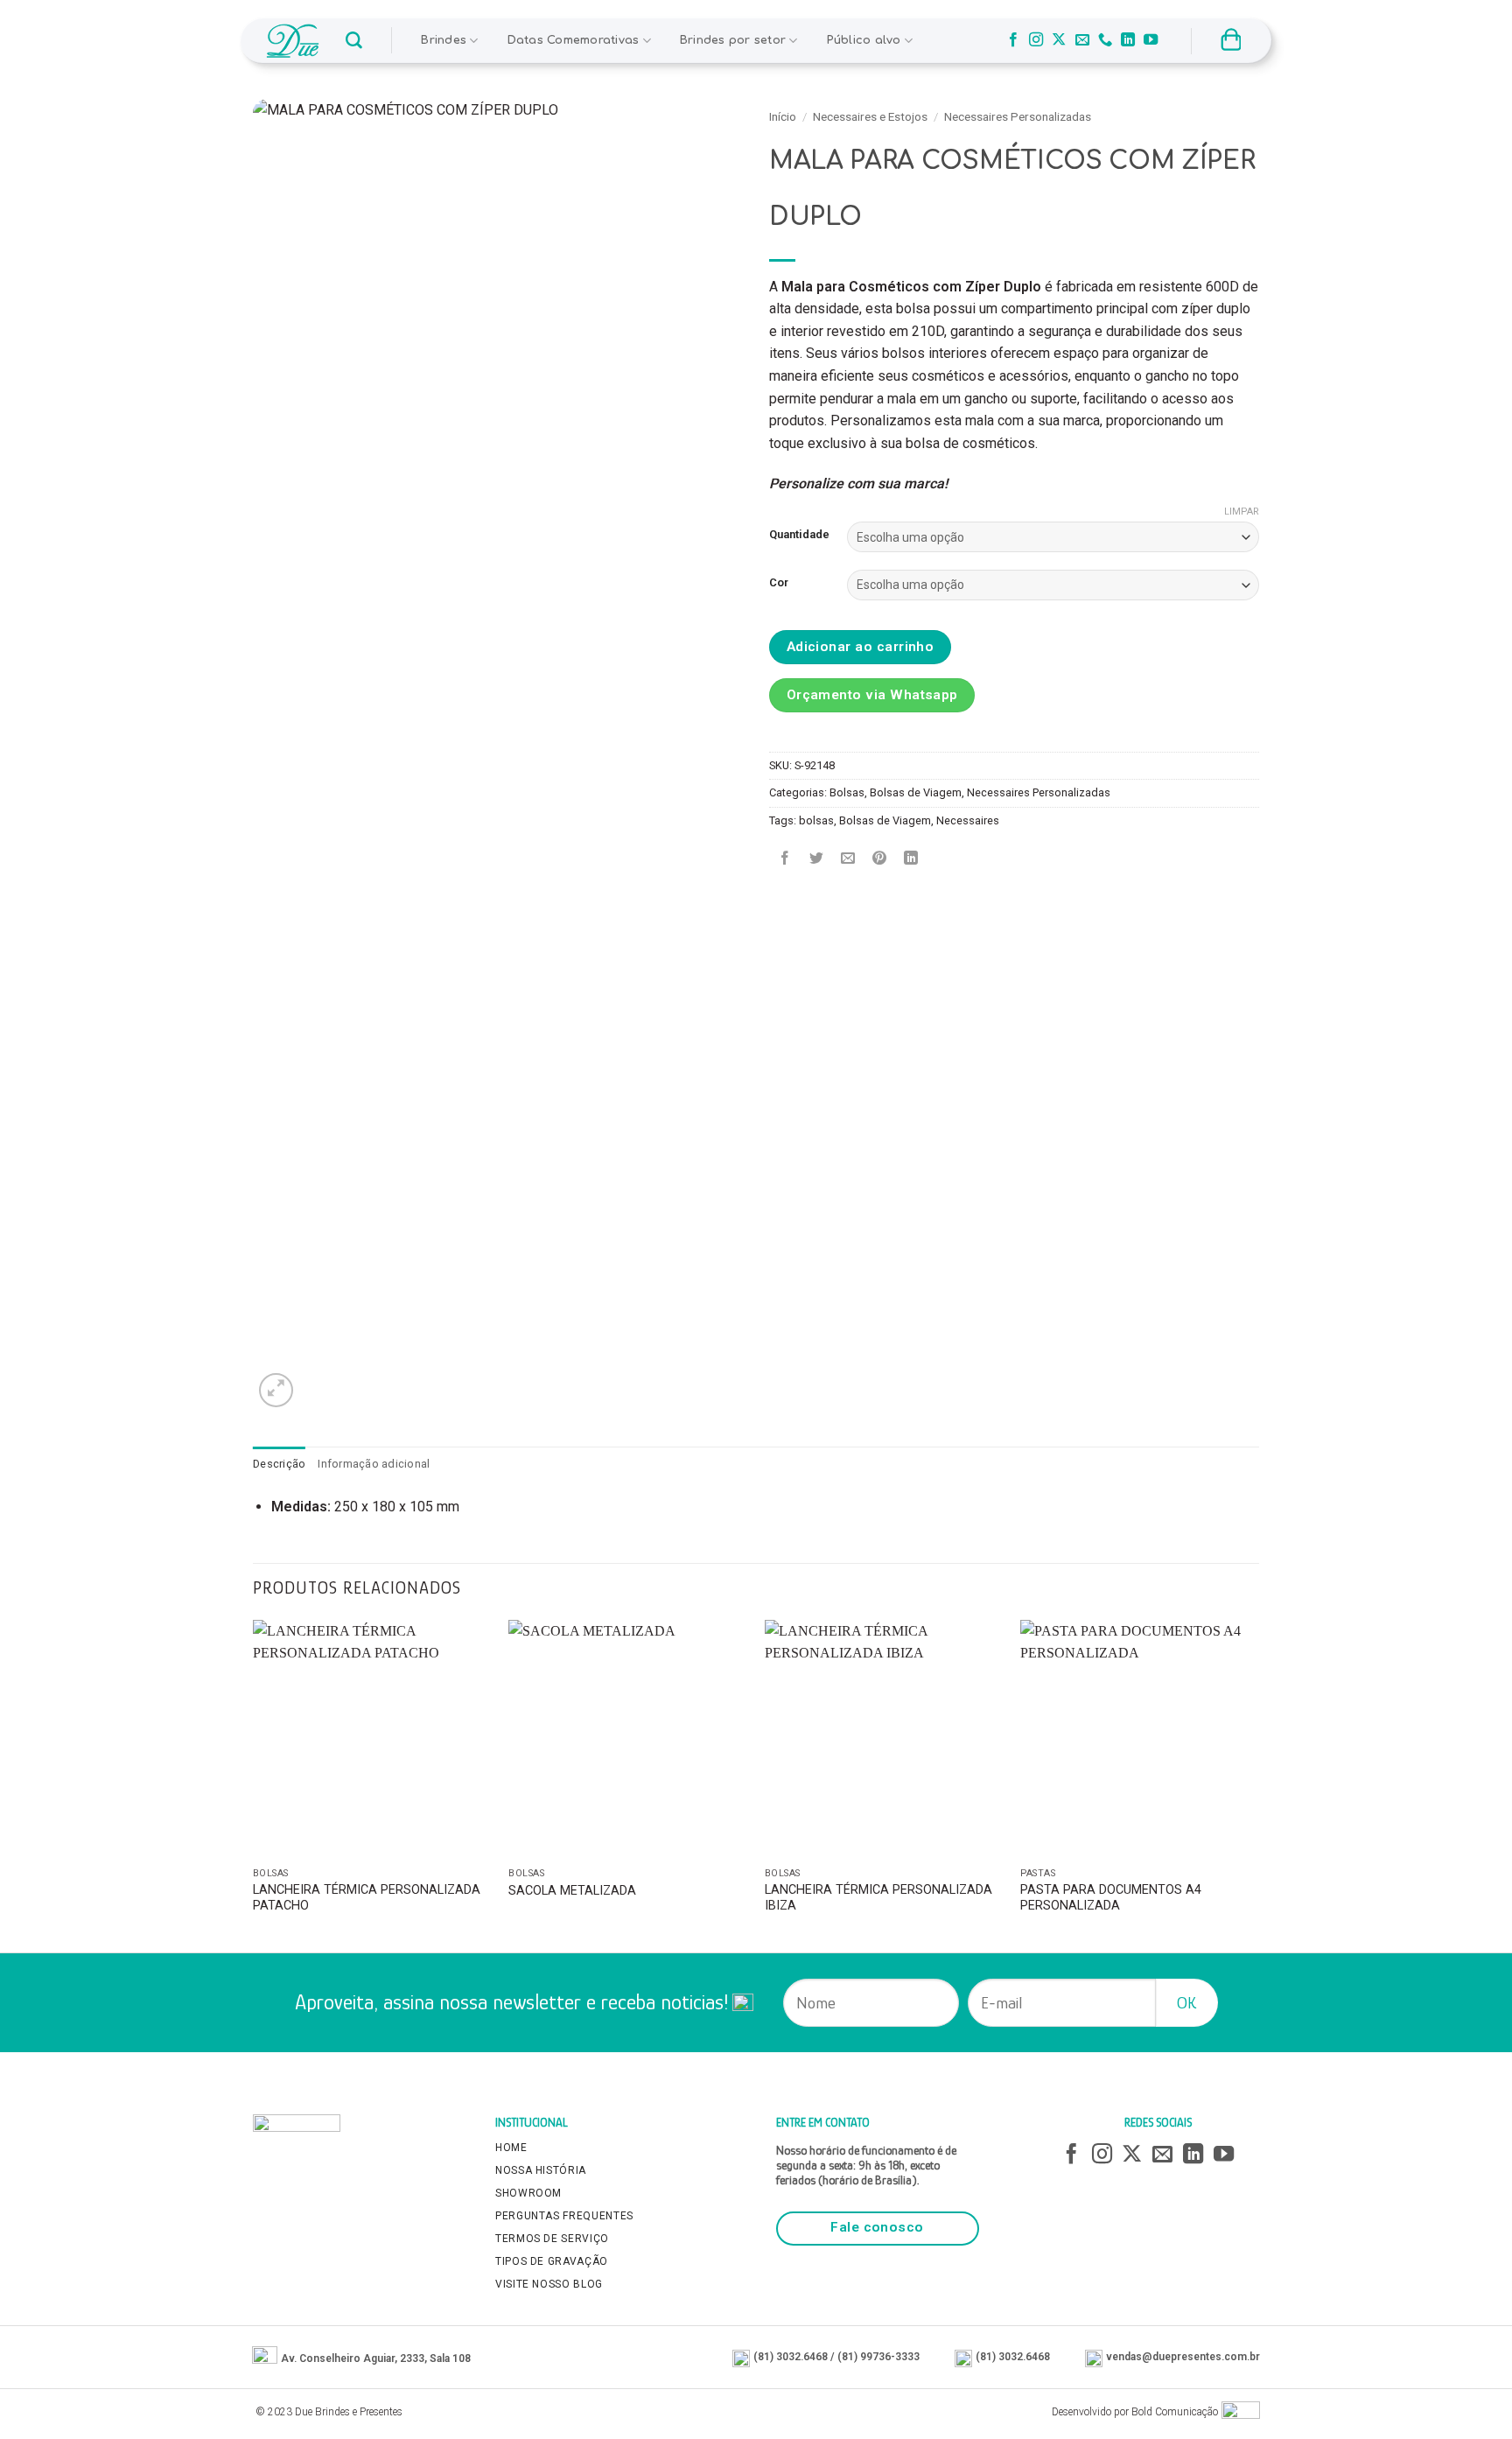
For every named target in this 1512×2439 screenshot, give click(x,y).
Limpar (1242, 512)
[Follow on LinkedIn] (1128, 40)
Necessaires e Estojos (870, 116)
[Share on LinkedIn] (911, 860)
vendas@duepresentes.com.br (1183, 2357)
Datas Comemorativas (574, 40)
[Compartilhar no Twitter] (817, 860)
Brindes (444, 40)
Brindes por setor (733, 40)
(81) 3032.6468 (791, 2357)
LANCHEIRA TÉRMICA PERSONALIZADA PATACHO (367, 1898)
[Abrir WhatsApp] (1468, 2395)
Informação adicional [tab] (374, 1464)
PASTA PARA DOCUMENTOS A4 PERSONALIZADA (1111, 1898)
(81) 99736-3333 (878, 2357)
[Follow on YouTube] (1151, 40)
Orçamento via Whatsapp (872, 695)
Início (783, 116)
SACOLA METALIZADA (572, 1891)
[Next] (1258, 1784)
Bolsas (847, 792)
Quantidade (799, 535)
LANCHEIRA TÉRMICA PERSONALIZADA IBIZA (878, 1898)
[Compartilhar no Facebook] (785, 860)
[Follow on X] (1059, 40)
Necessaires (968, 820)
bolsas (816, 820)
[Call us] (1105, 40)
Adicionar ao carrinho (861, 647)
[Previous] (254, 1784)
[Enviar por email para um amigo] (848, 860)
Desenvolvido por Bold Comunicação (1135, 2412)
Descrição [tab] (279, 1464)
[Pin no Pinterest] (880, 860)
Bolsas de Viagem (916, 792)
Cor (779, 583)
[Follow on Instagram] (1036, 40)
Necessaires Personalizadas (1018, 116)
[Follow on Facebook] (1013, 40)
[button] (354, 41)
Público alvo (864, 40)
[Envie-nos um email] (1082, 40)
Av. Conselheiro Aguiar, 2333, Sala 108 (376, 2358)
